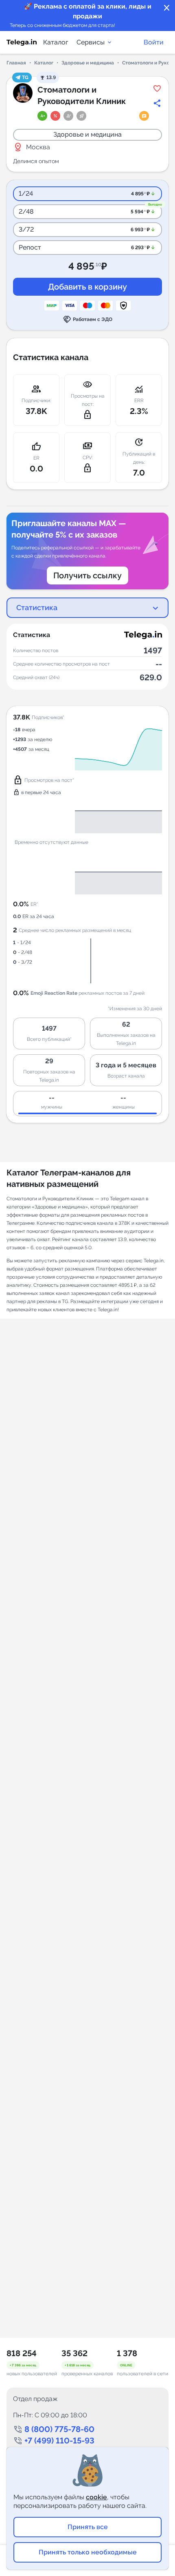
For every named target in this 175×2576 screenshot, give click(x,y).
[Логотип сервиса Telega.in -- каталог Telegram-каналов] (22, 42)
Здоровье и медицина (88, 63)
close (167, 8)
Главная (16, 63)
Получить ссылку (87, 575)
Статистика (37, 607)
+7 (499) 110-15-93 (59, 2441)
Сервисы (91, 42)
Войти (154, 42)
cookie (96, 2497)
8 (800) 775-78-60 (59, 2429)
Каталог (56, 42)
